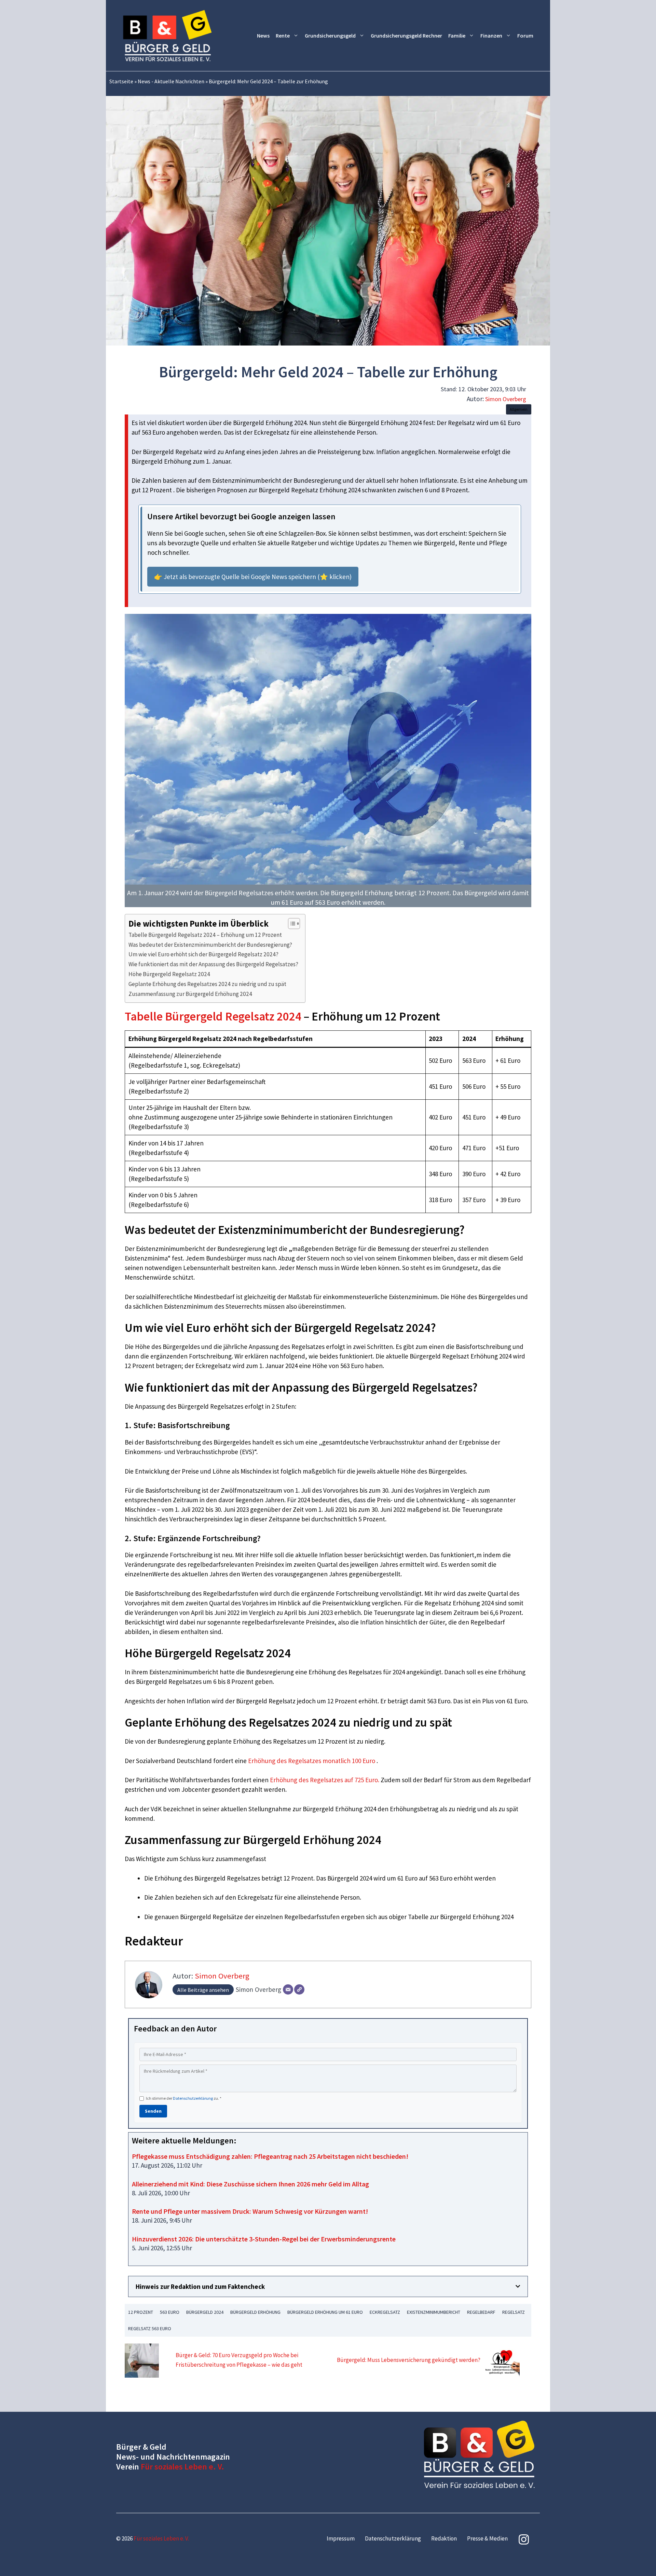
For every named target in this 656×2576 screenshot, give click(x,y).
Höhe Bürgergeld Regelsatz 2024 (169, 974)
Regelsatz (514, 2312)
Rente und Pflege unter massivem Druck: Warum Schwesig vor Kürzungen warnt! (250, 2211)
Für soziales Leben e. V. (182, 2467)
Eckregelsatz (385, 2312)
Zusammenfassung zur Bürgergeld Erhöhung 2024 (190, 994)
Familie (457, 36)
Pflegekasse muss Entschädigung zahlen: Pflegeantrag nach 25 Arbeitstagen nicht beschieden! (270, 2156)
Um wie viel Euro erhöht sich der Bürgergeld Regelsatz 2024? (203, 954)
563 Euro (170, 2312)
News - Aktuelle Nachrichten (171, 81)
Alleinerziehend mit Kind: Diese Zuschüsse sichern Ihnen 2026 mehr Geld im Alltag (250, 2184)
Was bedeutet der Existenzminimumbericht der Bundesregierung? (210, 945)
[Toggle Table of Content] (291, 924)
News (263, 36)
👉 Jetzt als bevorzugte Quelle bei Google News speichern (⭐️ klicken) (253, 577)
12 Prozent (141, 2312)
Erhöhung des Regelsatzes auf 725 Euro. (325, 1780)
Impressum (341, 2538)
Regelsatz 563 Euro (150, 2328)
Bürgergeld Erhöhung (255, 2312)
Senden (153, 2111)
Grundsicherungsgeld (330, 36)
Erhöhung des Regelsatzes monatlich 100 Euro (312, 1761)
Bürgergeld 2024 (205, 2312)
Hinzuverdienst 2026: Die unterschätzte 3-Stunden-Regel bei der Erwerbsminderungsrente (264, 2239)
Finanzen (491, 36)
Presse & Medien (487, 2538)
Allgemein (519, 409)
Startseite (121, 81)
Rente (283, 36)
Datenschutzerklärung (193, 2098)
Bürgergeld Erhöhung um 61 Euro (325, 2312)
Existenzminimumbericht (434, 2312)
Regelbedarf (481, 2312)
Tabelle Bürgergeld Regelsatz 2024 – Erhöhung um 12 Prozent (205, 935)
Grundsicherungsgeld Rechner (406, 36)
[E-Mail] (288, 1989)
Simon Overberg (506, 399)
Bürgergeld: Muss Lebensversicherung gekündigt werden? (409, 2360)
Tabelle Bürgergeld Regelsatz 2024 (213, 1016)
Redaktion (444, 2538)
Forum (525, 36)
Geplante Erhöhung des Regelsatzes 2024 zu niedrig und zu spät (207, 984)
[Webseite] (299, 1989)
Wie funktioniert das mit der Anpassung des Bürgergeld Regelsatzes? (213, 964)
